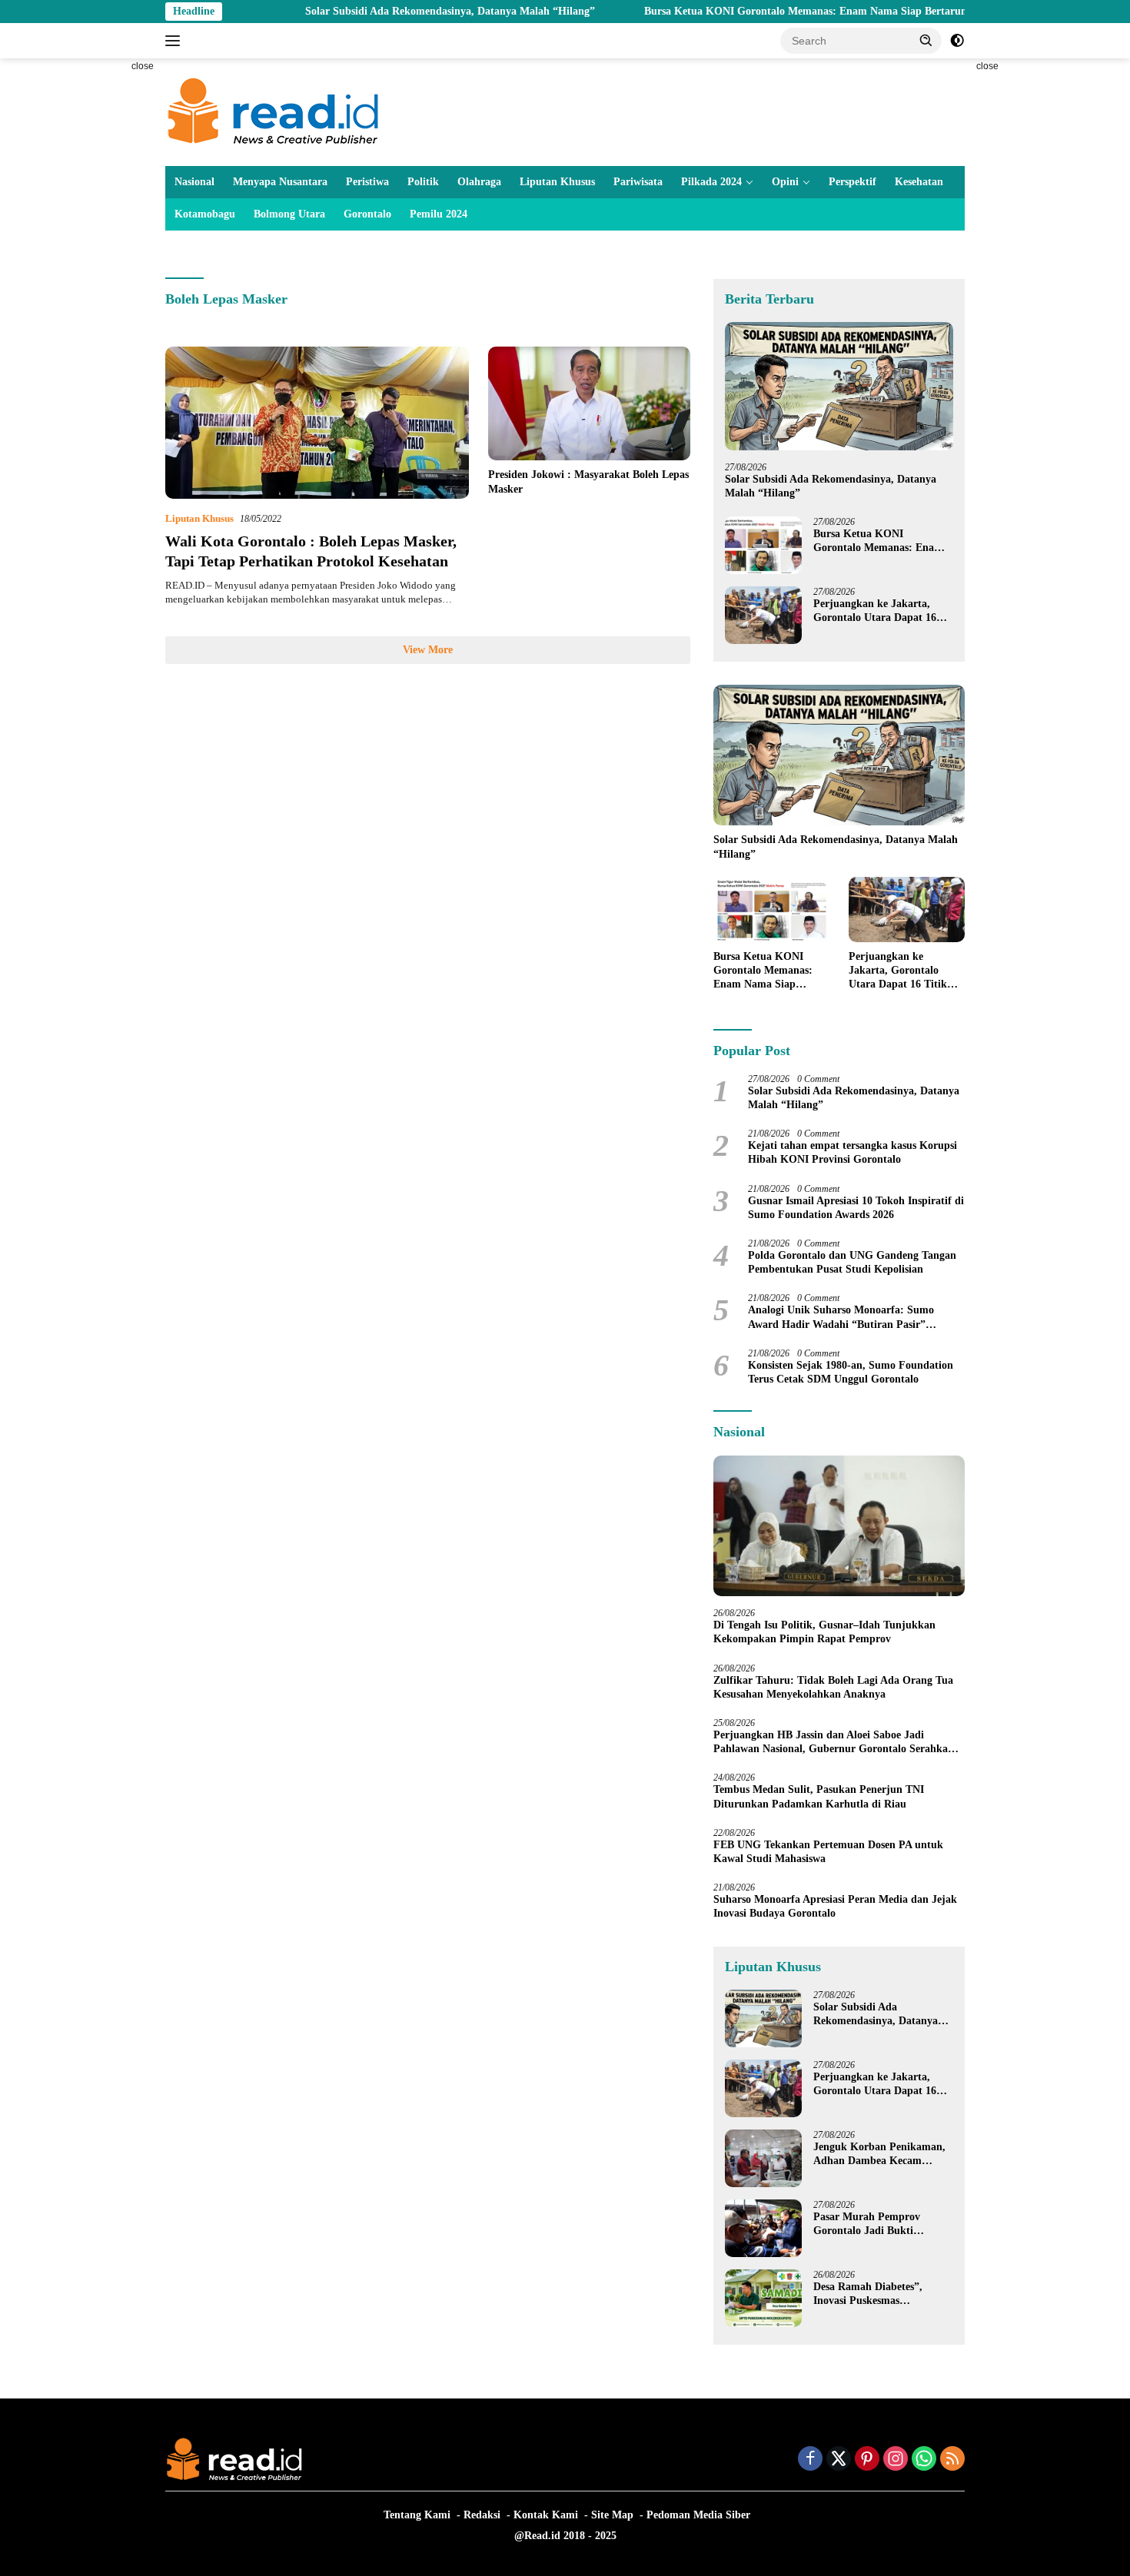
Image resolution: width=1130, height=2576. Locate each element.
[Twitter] (839, 2460)
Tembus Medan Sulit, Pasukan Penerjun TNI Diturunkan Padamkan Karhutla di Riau (819, 1796)
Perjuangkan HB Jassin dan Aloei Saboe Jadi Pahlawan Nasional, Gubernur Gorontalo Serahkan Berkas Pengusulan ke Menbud (834, 1743)
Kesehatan (919, 182)
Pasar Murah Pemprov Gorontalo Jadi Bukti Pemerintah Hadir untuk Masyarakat (872, 2224)
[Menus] (176, 41)
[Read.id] (273, 111)
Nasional (194, 182)
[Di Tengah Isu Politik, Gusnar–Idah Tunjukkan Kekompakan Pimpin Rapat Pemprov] (839, 1526)
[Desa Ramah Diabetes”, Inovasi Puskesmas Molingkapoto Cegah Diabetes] (763, 2298)
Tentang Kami (417, 2515)
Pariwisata (638, 182)
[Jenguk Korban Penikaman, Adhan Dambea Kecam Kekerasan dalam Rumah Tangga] (763, 2158)
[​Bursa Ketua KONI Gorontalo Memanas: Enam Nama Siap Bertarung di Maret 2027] (763, 545)
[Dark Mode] (957, 41)
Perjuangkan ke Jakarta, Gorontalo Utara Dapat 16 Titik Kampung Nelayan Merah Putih (875, 611)
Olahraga (479, 182)
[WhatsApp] (924, 2460)
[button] (926, 40)
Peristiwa (367, 182)
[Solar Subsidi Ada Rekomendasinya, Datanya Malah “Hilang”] (839, 386)
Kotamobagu (205, 214)
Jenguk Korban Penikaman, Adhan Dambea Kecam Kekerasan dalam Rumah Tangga (879, 2154)
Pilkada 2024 (711, 182)
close (143, 66)
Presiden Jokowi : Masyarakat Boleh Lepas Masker (588, 481)
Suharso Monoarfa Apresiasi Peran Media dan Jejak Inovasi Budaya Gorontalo (835, 1906)
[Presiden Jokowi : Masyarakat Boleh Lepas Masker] (589, 403)
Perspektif (852, 182)
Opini (785, 182)
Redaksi (482, 2515)
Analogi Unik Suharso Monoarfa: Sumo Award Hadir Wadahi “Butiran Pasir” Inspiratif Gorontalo (841, 1318)
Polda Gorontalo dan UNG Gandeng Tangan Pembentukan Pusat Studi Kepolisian (852, 1262)
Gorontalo (367, 214)
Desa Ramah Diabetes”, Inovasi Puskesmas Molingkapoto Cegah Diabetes (868, 2294)
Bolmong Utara (289, 214)
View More (428, 650)
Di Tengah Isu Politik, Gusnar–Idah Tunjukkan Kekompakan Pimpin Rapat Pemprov (824, 1632)
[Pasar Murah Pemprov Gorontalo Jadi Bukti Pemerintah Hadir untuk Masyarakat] (763, 2228)
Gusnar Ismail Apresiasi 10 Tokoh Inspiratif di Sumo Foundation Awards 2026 (856, 1208)
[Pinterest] (867, 2460)
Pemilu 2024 (439, 214)
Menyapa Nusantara (280, 182)
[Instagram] (896, 2460)
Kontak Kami (546, 2515)
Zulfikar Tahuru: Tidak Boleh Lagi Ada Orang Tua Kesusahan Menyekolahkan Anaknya (833, 1687)
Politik (423, 182)
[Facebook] (810, 2460)
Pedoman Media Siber (698, 2515)
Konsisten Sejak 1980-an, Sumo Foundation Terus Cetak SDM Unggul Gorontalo (851, 1372)
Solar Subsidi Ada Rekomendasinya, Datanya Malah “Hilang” (372, 11)
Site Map (612, 2515)
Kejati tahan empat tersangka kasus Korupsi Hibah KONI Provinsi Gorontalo (852, 1152)
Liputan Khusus (557, 182)
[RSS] (952, 2460)
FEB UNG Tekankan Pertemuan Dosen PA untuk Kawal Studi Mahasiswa (828, 1852)
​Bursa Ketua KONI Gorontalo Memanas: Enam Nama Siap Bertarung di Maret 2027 (765, 11)
